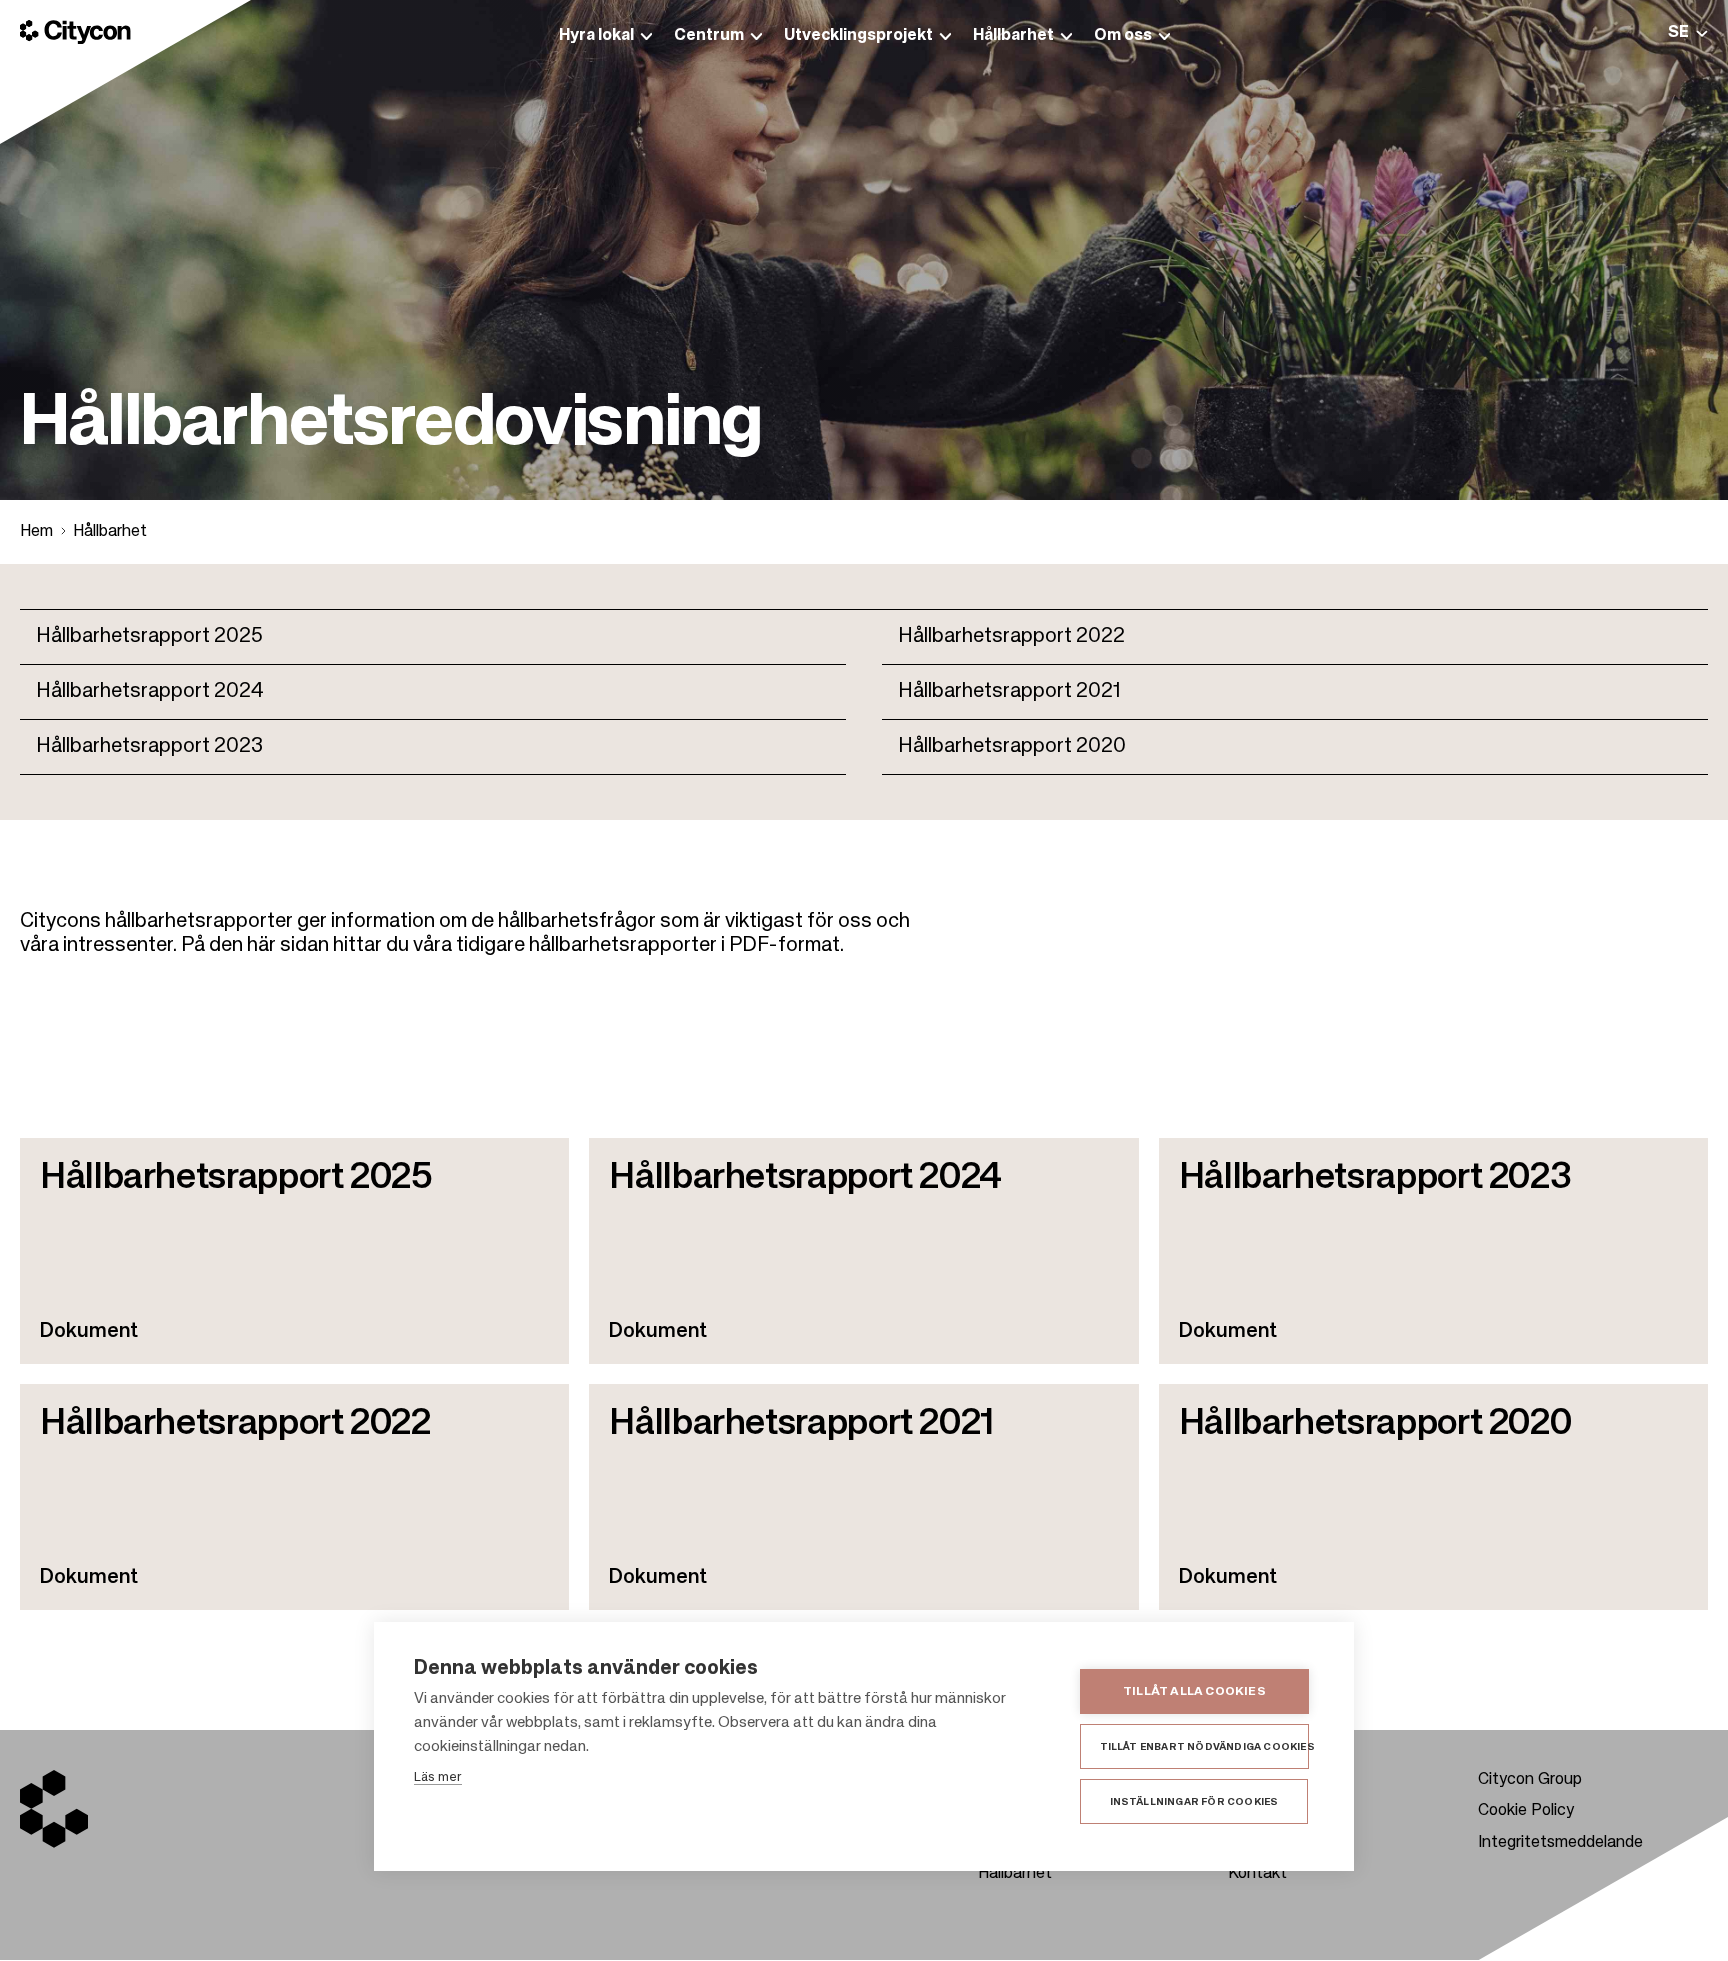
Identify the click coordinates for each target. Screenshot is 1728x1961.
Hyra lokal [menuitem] (596, 36)
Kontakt (1257, 1874)
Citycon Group (1530, 1780)
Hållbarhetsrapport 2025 (149, 637)
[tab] (1688, 32)
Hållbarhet (110, 532)
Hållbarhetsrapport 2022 (1011, 637)
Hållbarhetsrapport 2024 (150, 692)
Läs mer (438, 1777)
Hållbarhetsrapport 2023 (149, 747)
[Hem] (75, 32)
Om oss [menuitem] (1123, 36)
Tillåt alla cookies (1194, 1692)
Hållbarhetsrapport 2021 (1009, 692)
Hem (36, 532)
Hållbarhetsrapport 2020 (1012, 747)
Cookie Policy (1526, 1811)
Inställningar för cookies (1194, 1802)
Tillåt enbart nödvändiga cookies (1204, 1747)
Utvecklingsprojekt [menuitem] (858, 36)
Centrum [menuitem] (709, 36)
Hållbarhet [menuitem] (1013, 36)
